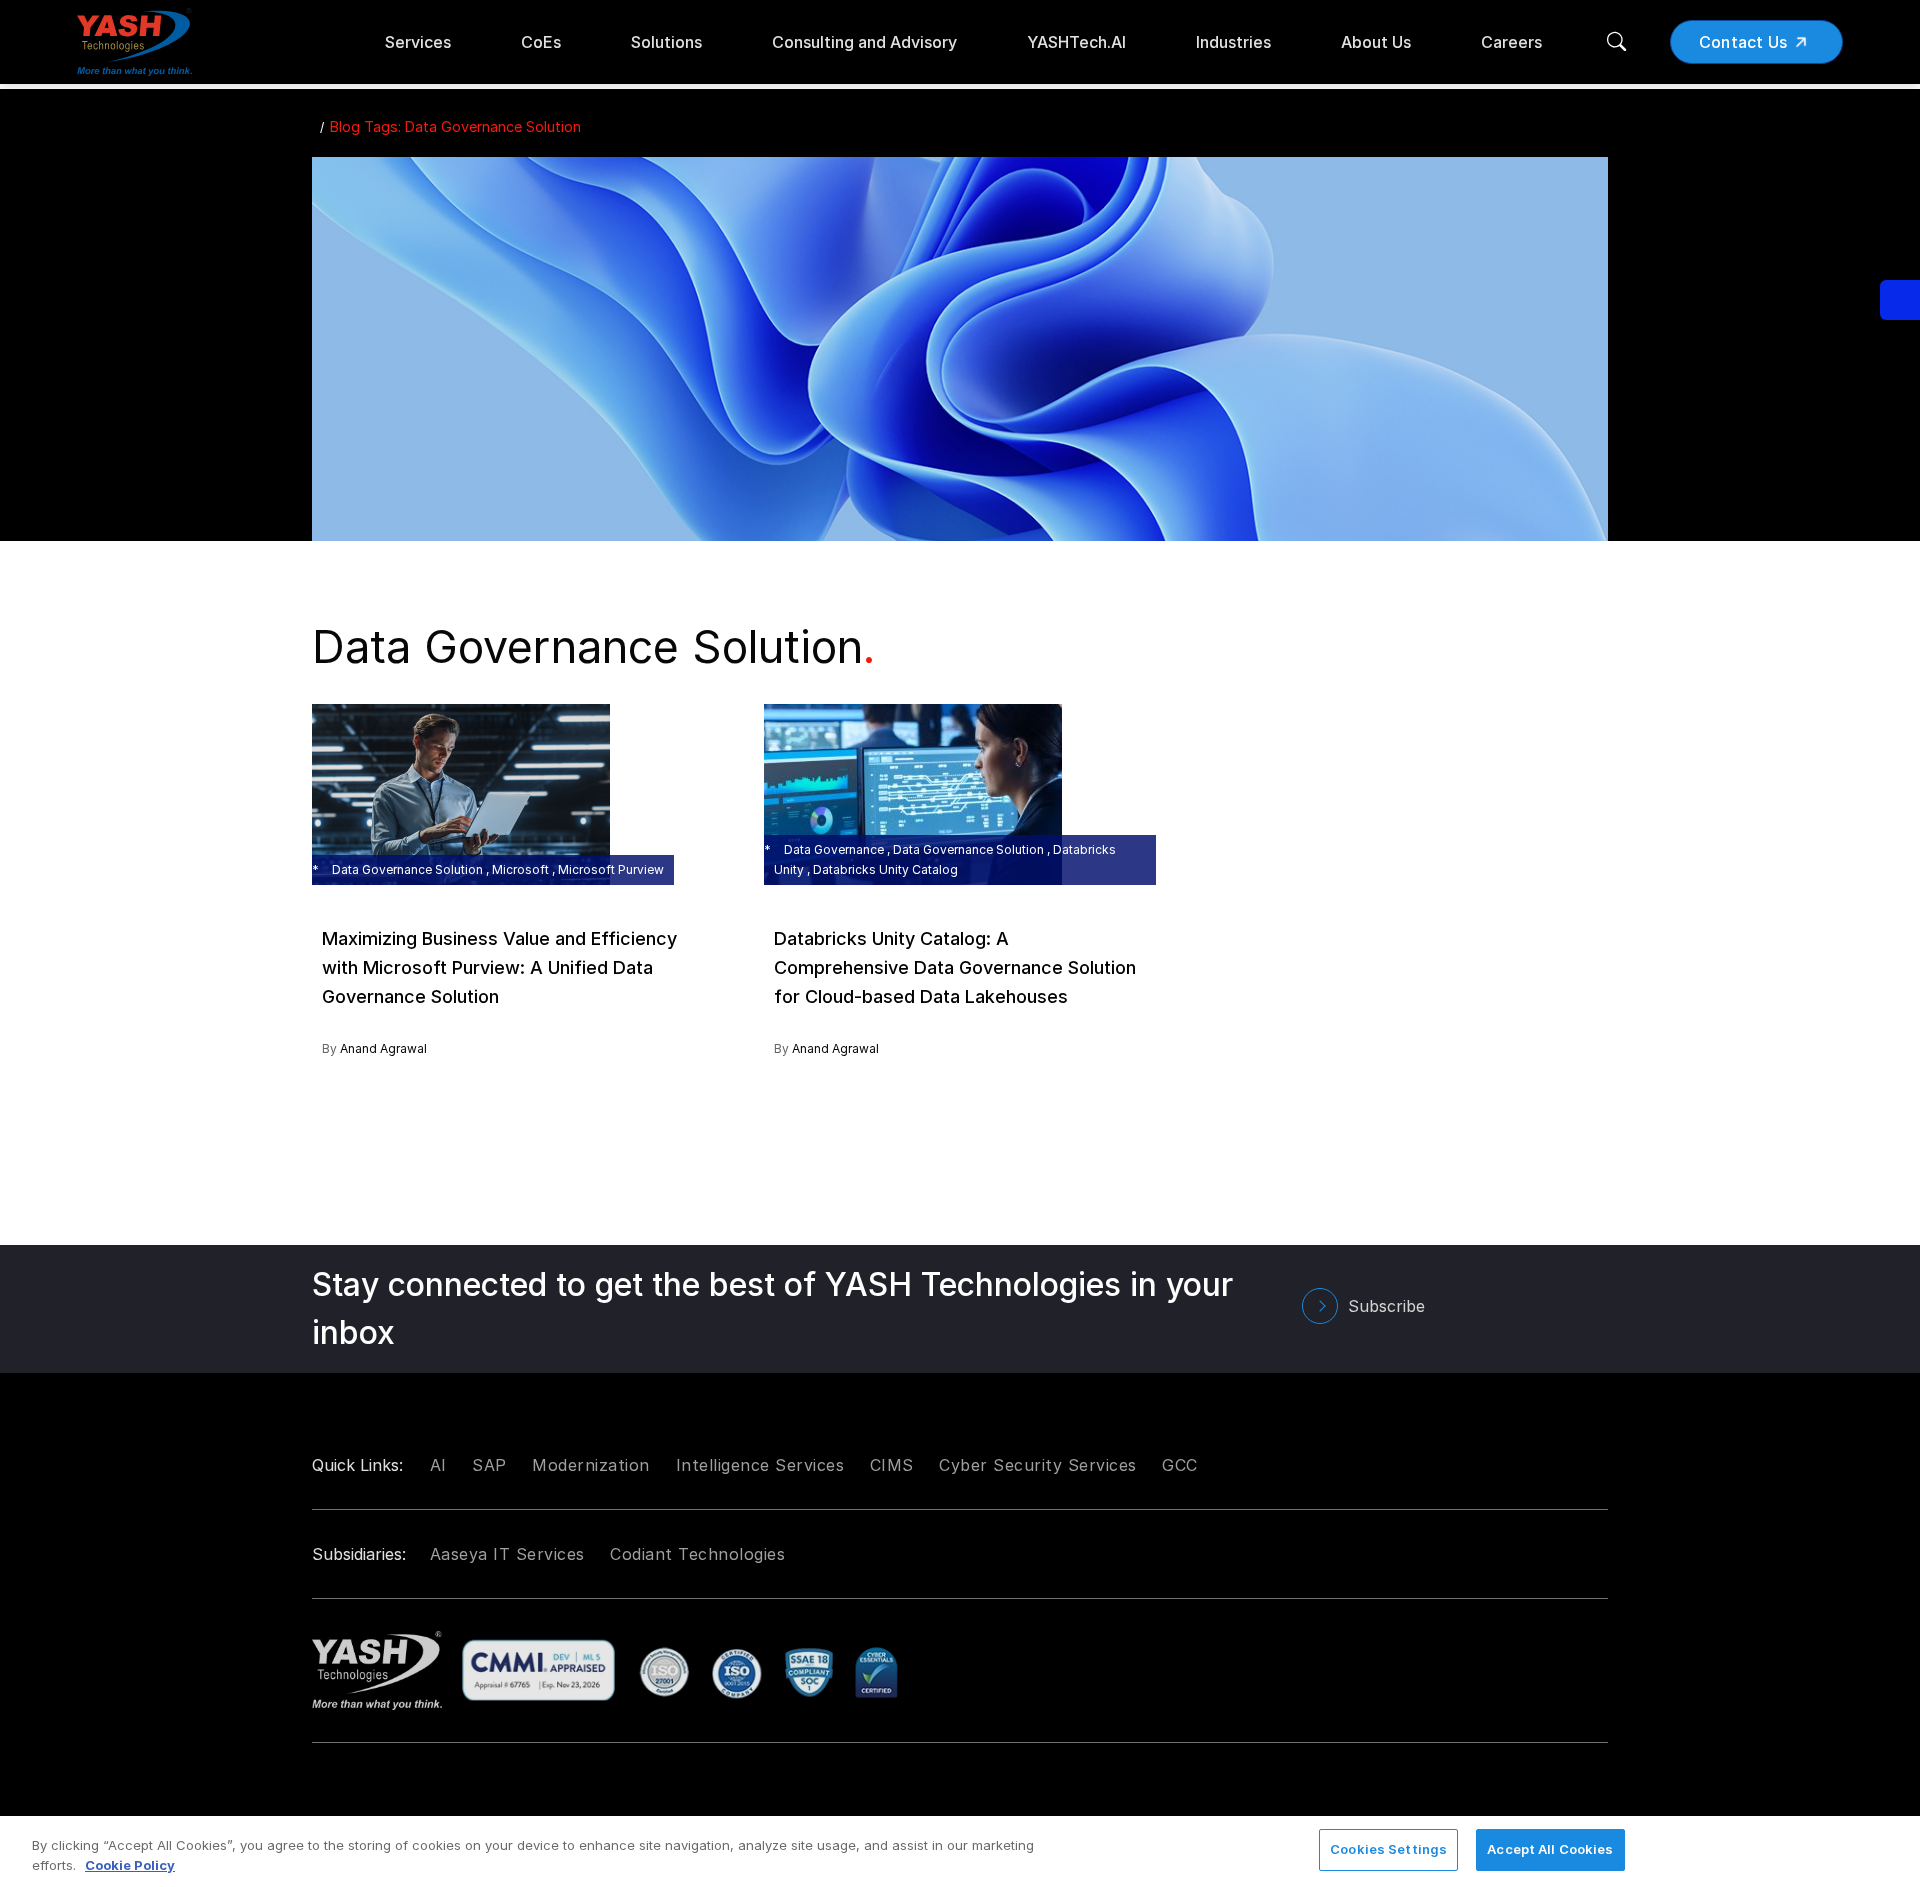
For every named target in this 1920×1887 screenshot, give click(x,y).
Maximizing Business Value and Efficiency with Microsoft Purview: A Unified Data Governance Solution (499, 967)
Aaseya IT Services (507, 1554)
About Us (1376, 42)
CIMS (892, 1465)
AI (438, 1465)
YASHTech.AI (1076, 42)
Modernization (591, 1465)
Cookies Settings (1388, 1849)
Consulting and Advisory (864, 42)
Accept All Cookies (1550, 1849)
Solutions (666, 42)
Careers (1511, 42)
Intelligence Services (760, 1465)
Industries (1233, 42)
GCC (1180, 1465)
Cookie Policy (130, 1865)
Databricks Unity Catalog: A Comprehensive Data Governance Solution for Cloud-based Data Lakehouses (955, 967)
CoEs (541, 42)
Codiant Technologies (697, 1554)
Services (418, 42)
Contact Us (1743, 42)
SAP (489, 1465)
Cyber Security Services (1038, 1465)
